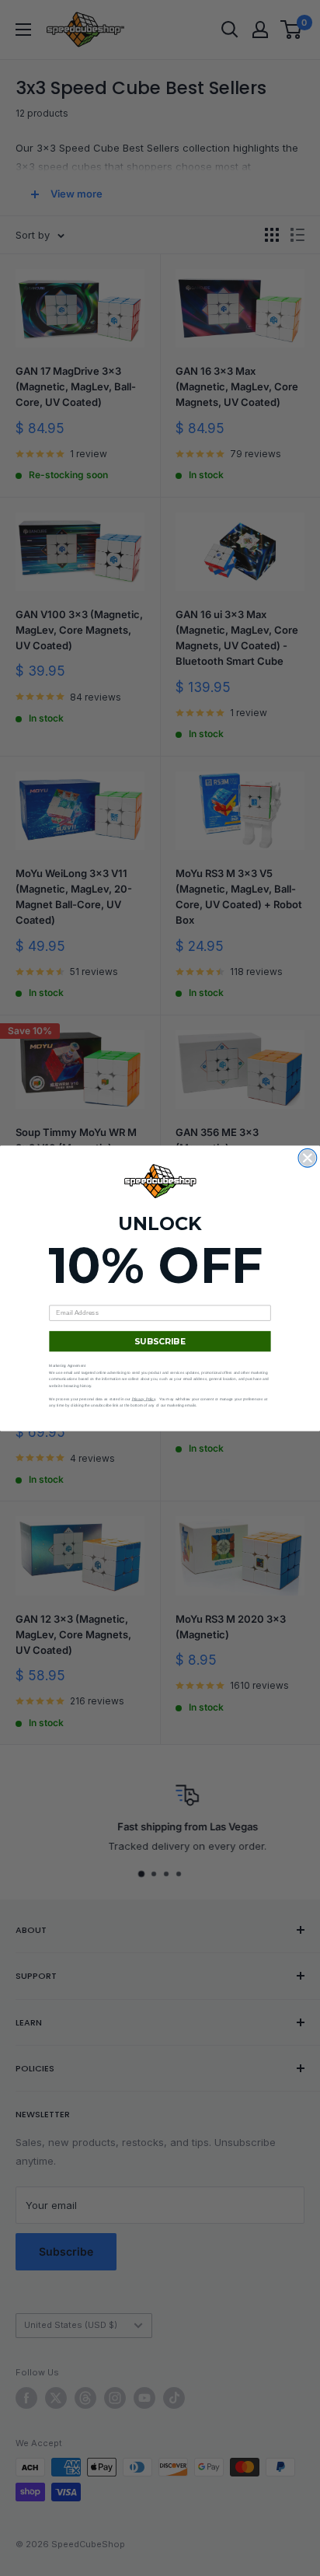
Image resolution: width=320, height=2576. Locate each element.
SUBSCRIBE (160, 1341)
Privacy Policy (144, 1398)
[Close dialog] (308, 1158)
